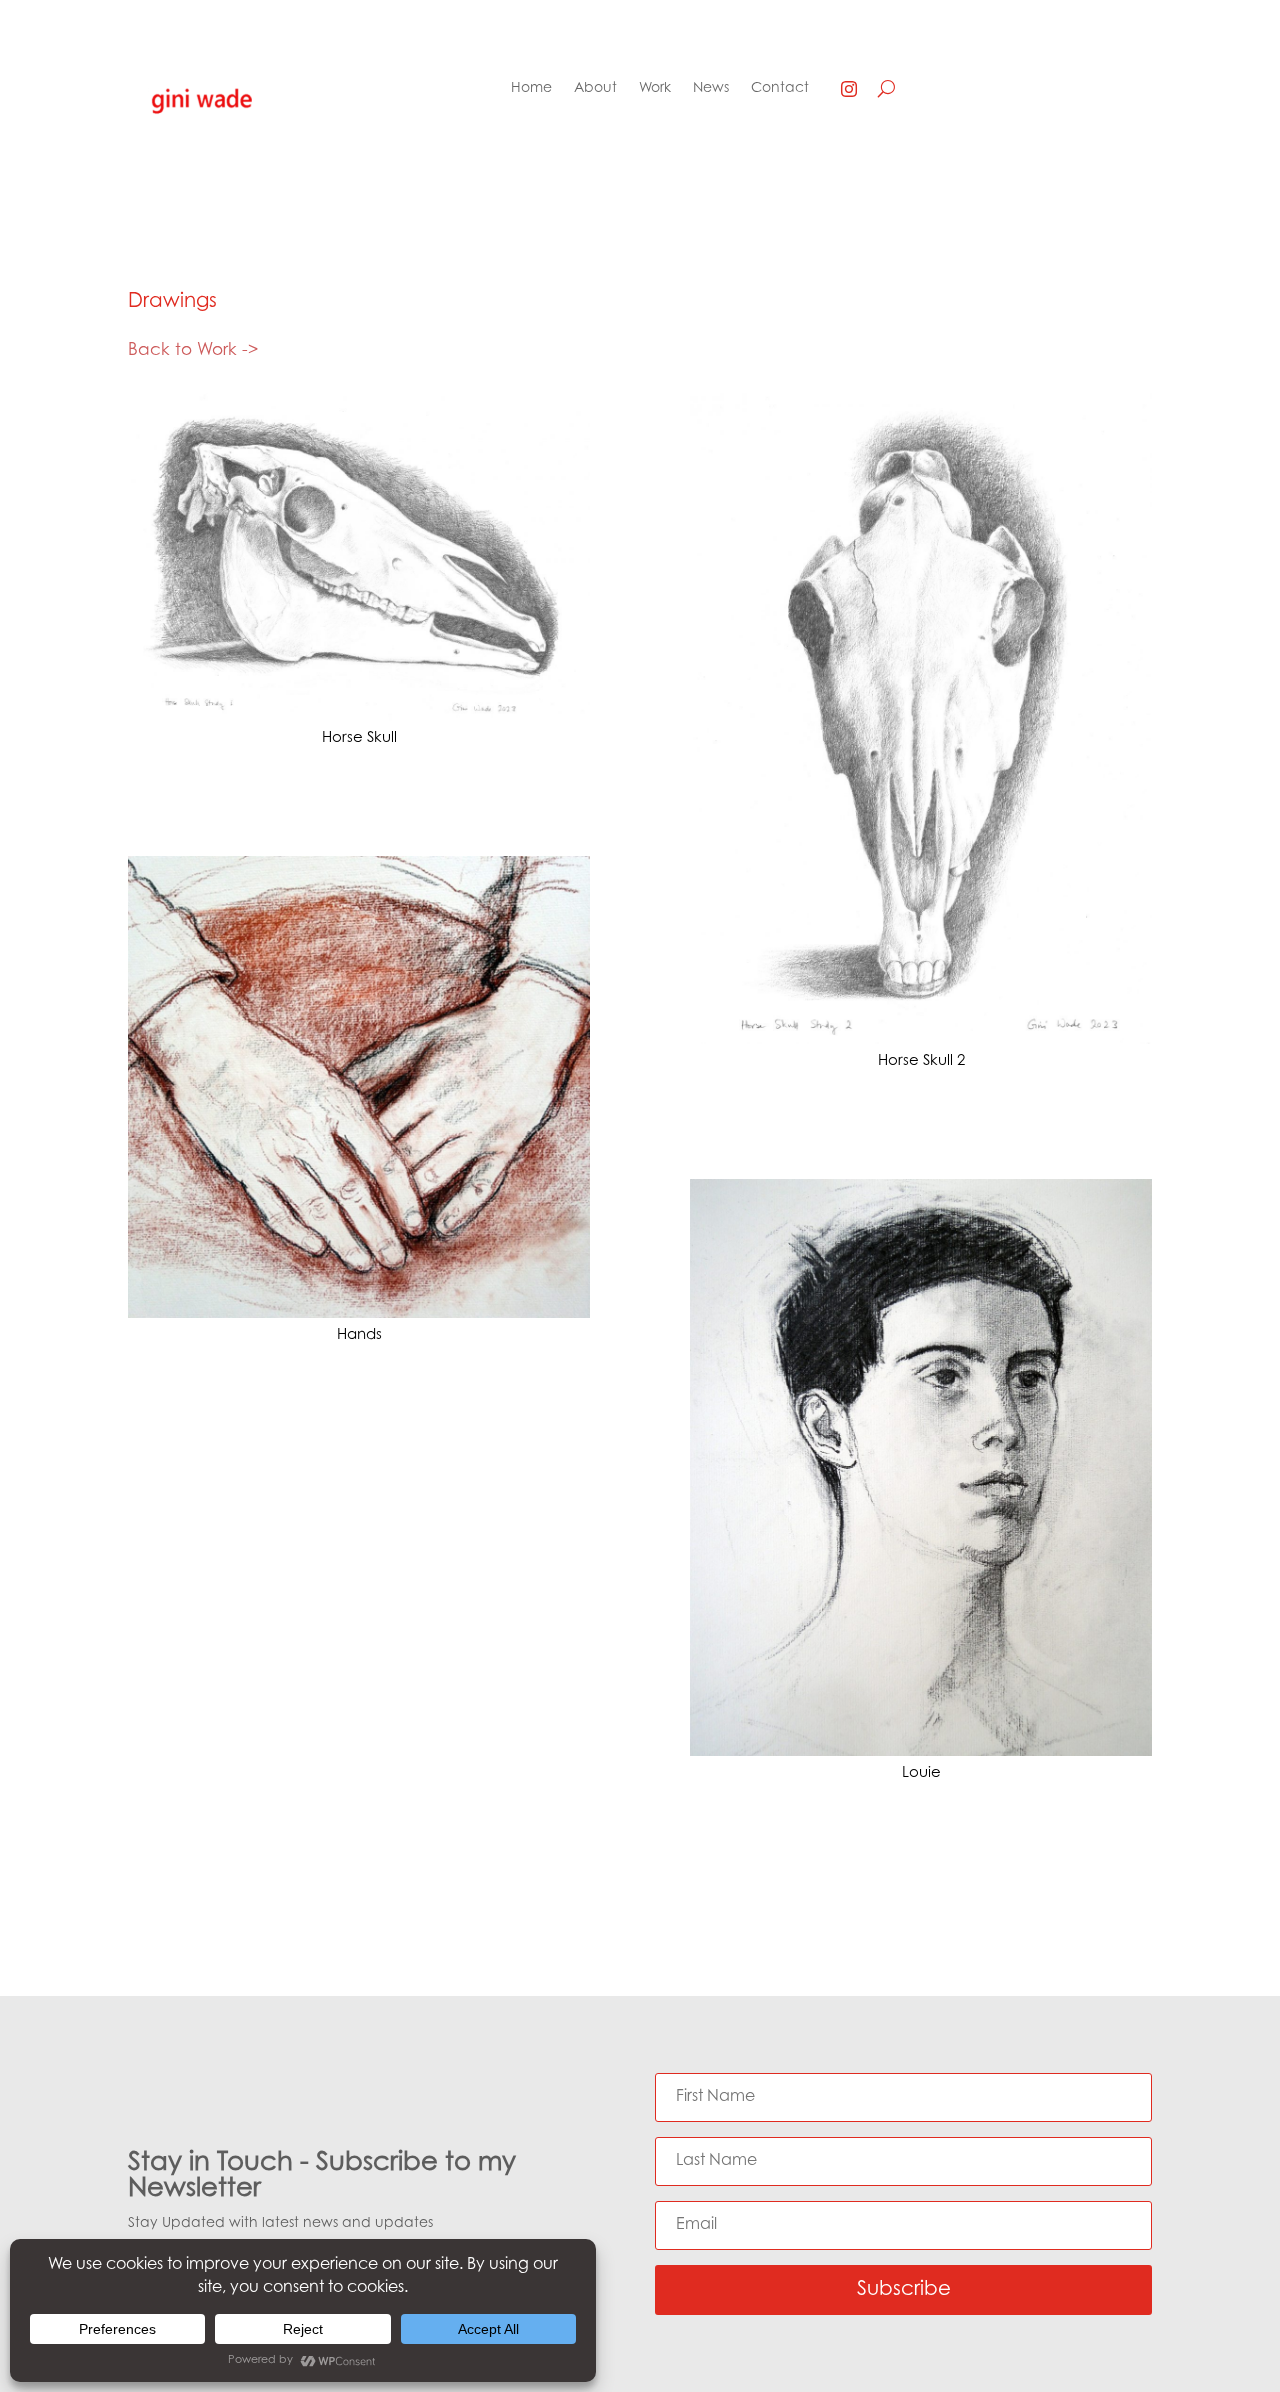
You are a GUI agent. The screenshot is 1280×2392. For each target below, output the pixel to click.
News (711, 89)
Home (531, 89)
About (595, 89)
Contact (780, 89)
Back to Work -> (193, 350)
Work (655, 89)
